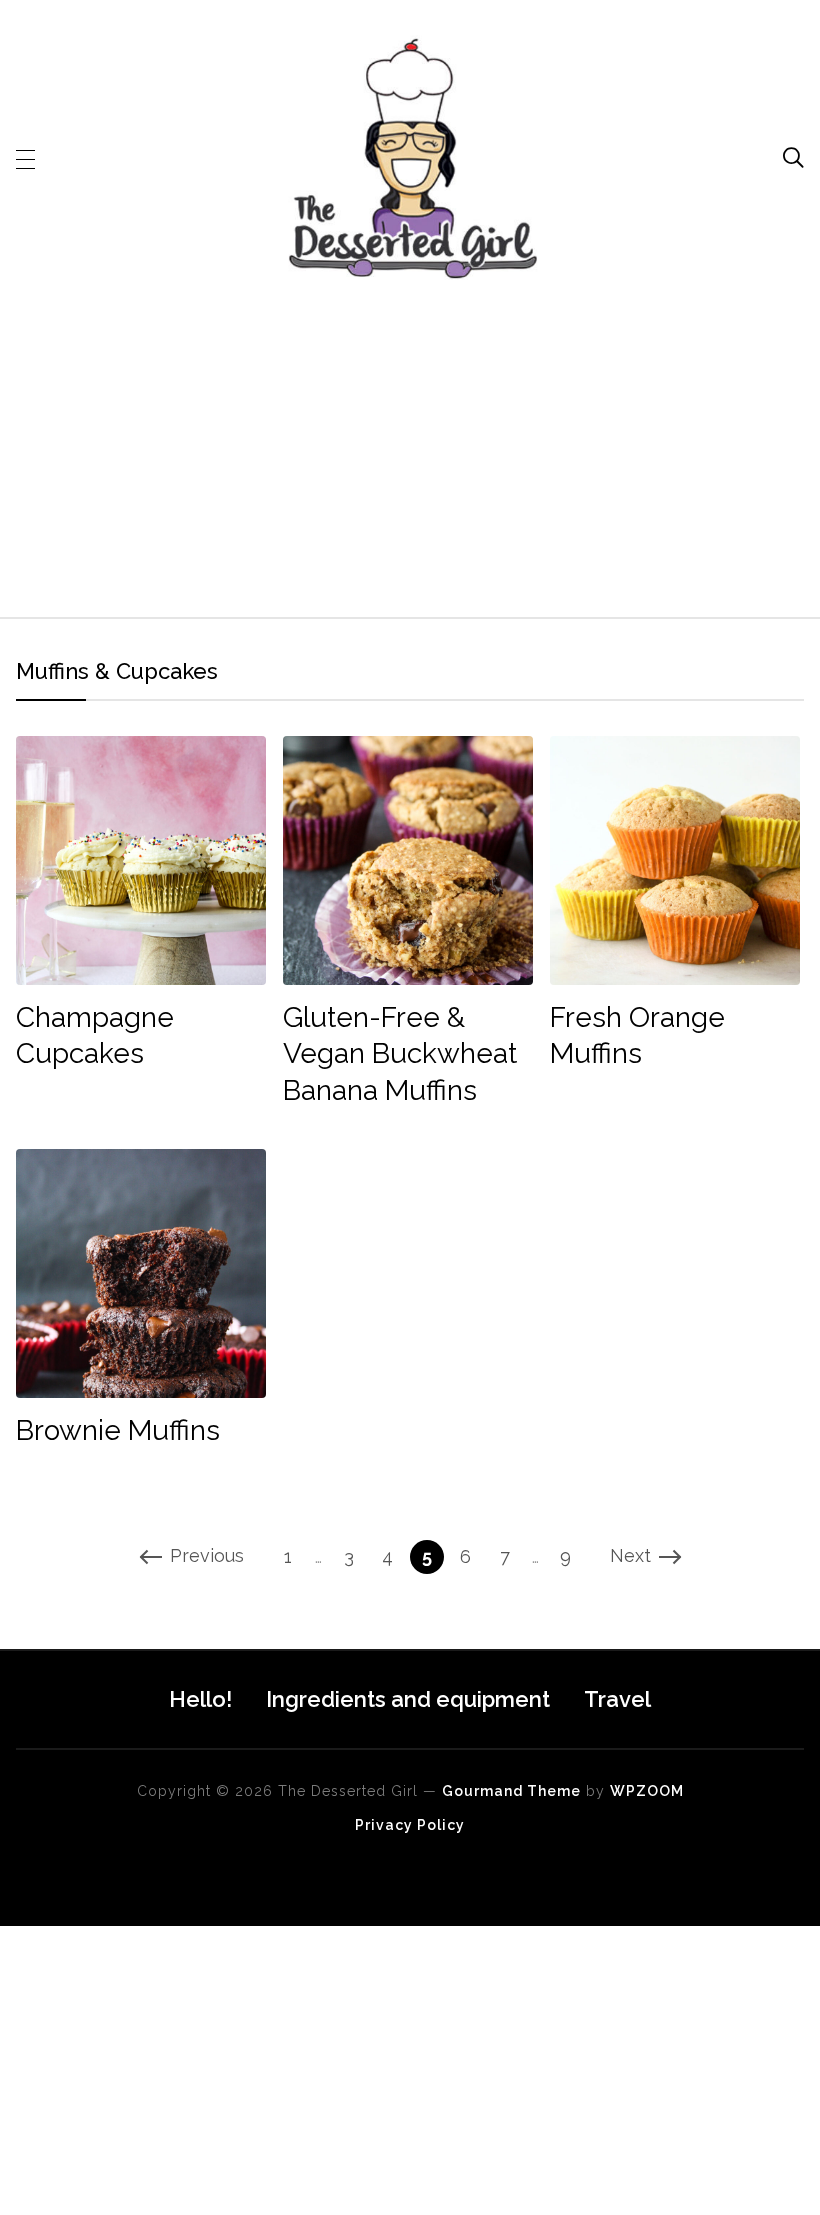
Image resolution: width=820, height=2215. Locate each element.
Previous (207, 1555)
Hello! (200, 1699)
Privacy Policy (410, 1825)
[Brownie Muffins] (140, 1162)
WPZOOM (647, 1791)
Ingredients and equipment (408, 1699)
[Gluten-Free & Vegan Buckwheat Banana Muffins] (407, 749)
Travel (617, 1699)
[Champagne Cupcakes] (140, 749)
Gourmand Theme (511, 1791)
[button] (25, 158)
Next (630, 1555)
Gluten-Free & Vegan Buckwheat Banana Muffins (400, 1054)
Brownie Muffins (118, 1430)
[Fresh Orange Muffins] (674, 749)
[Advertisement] (410, 455)
